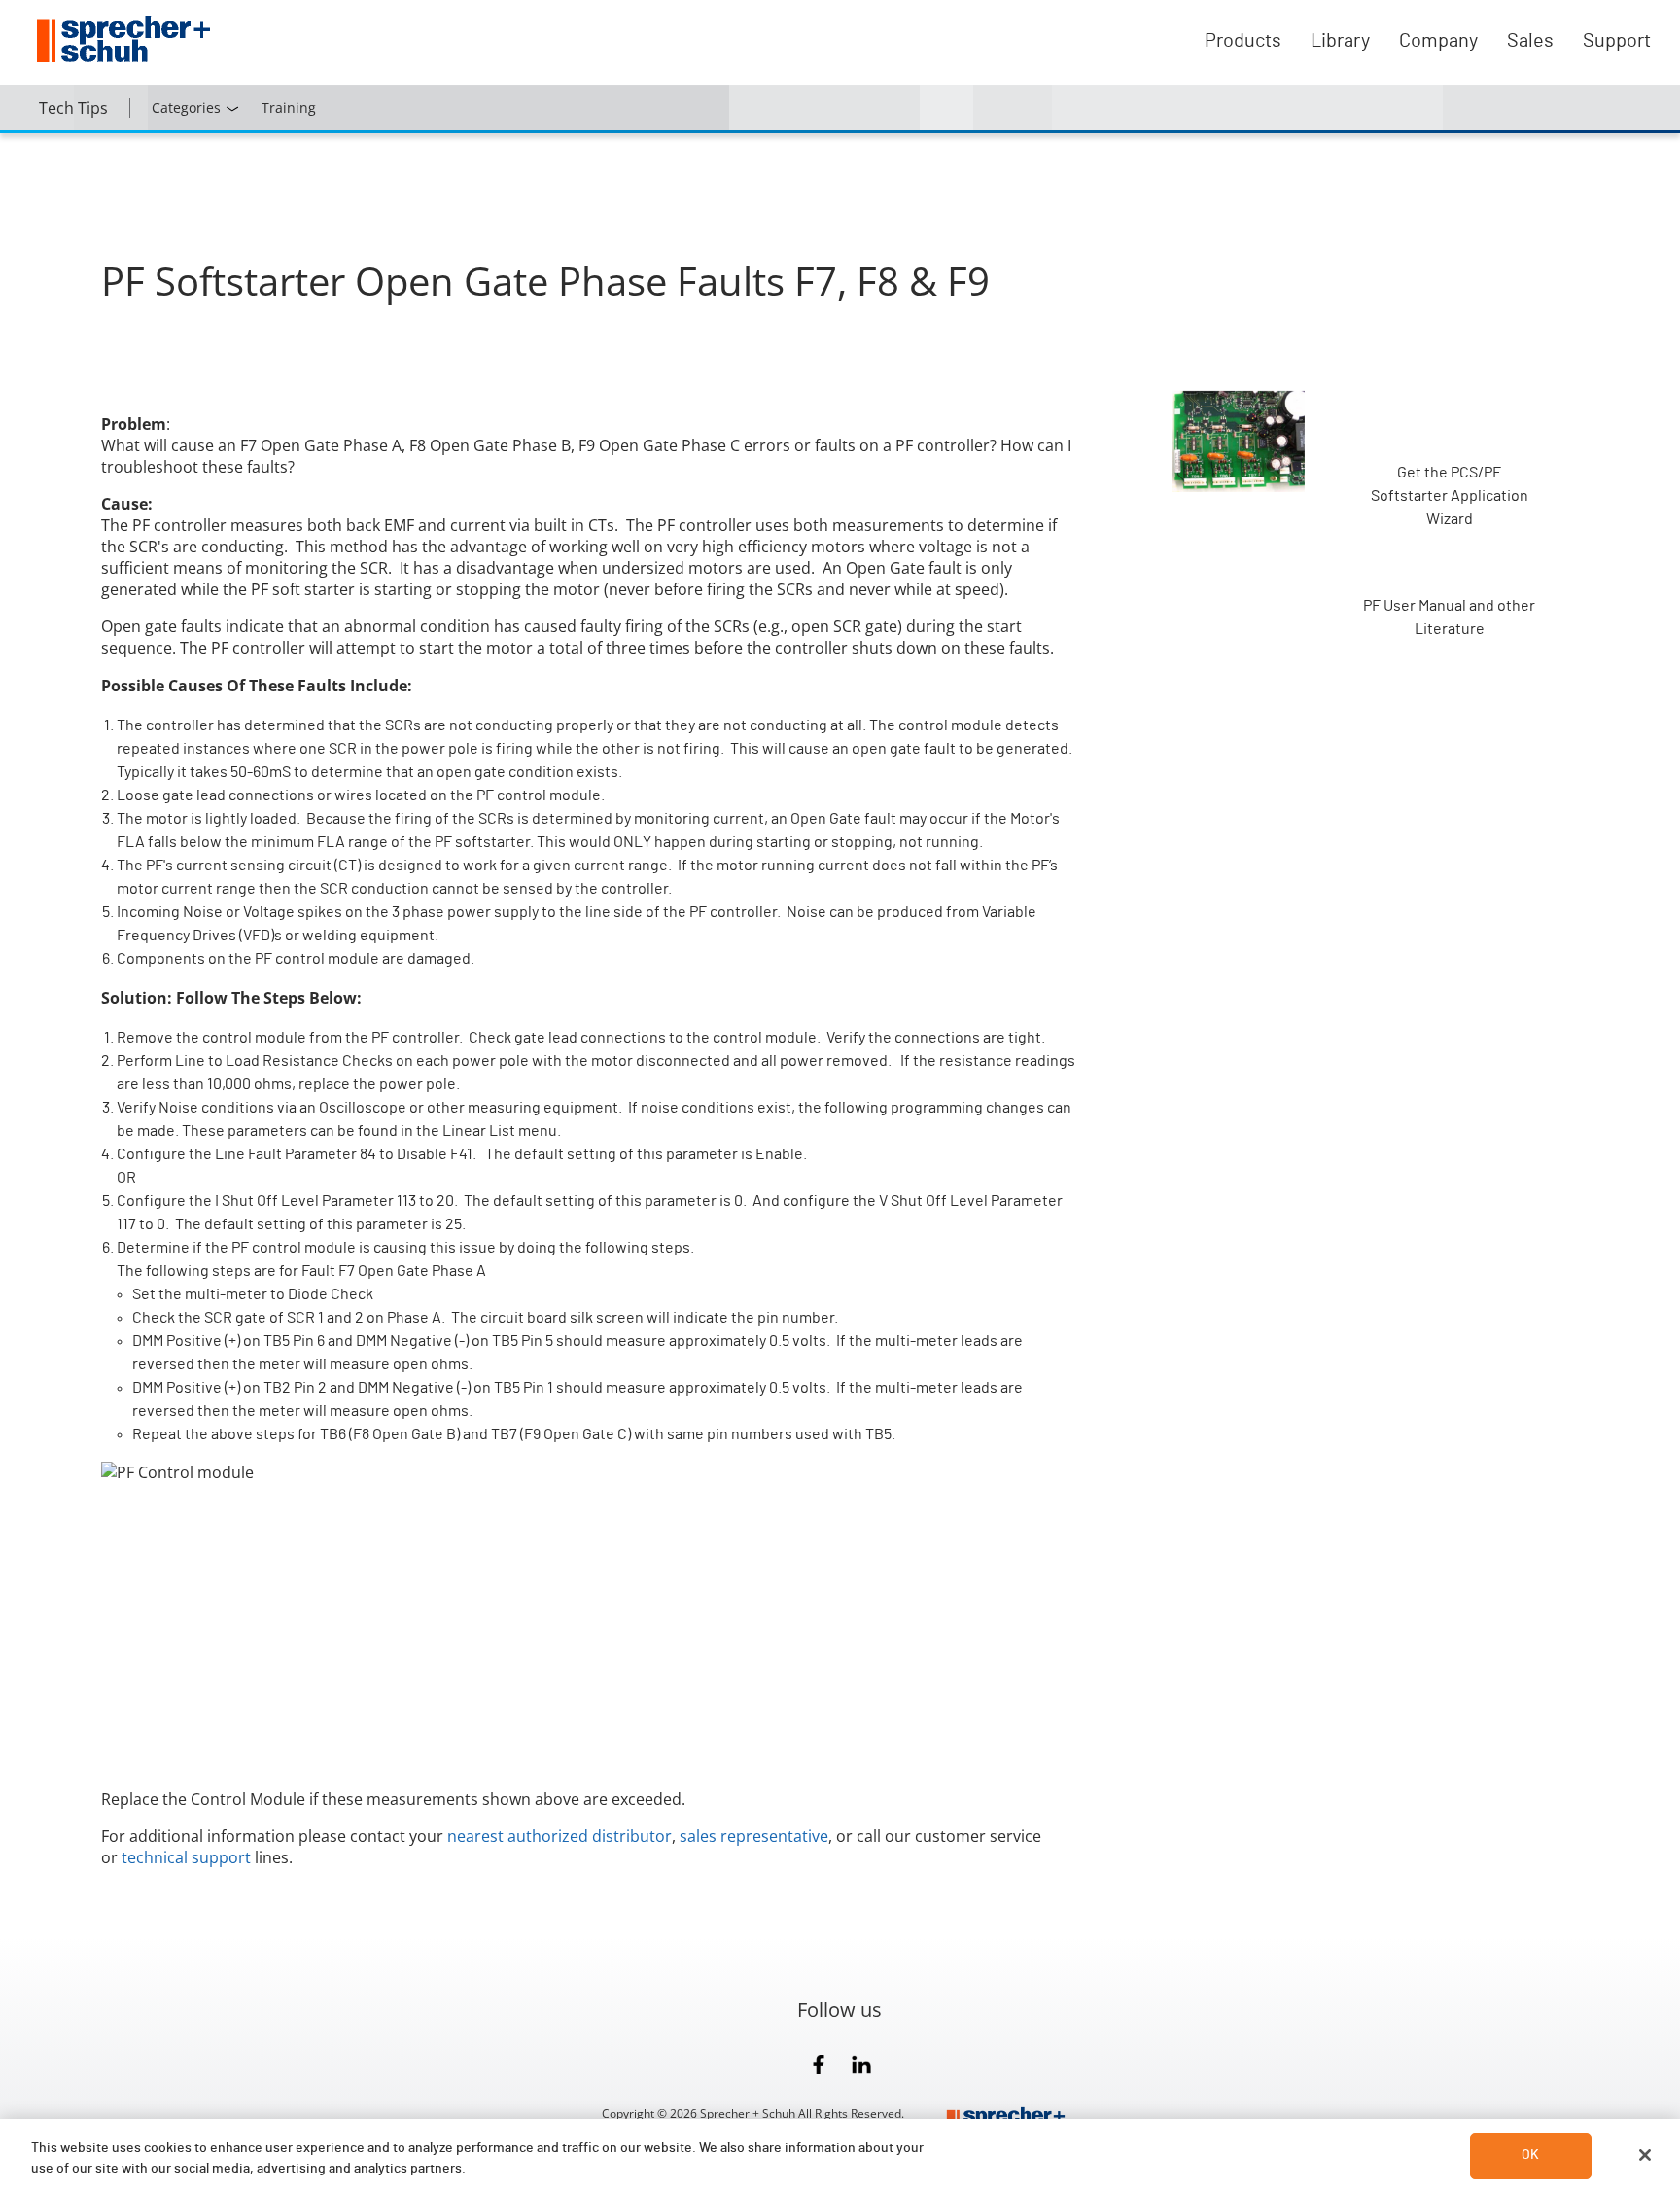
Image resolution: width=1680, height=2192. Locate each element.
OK (1530, 2155)
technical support (186, 1857)
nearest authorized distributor (560, 1836)
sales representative (754, 1836)
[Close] (1645, 2155)
